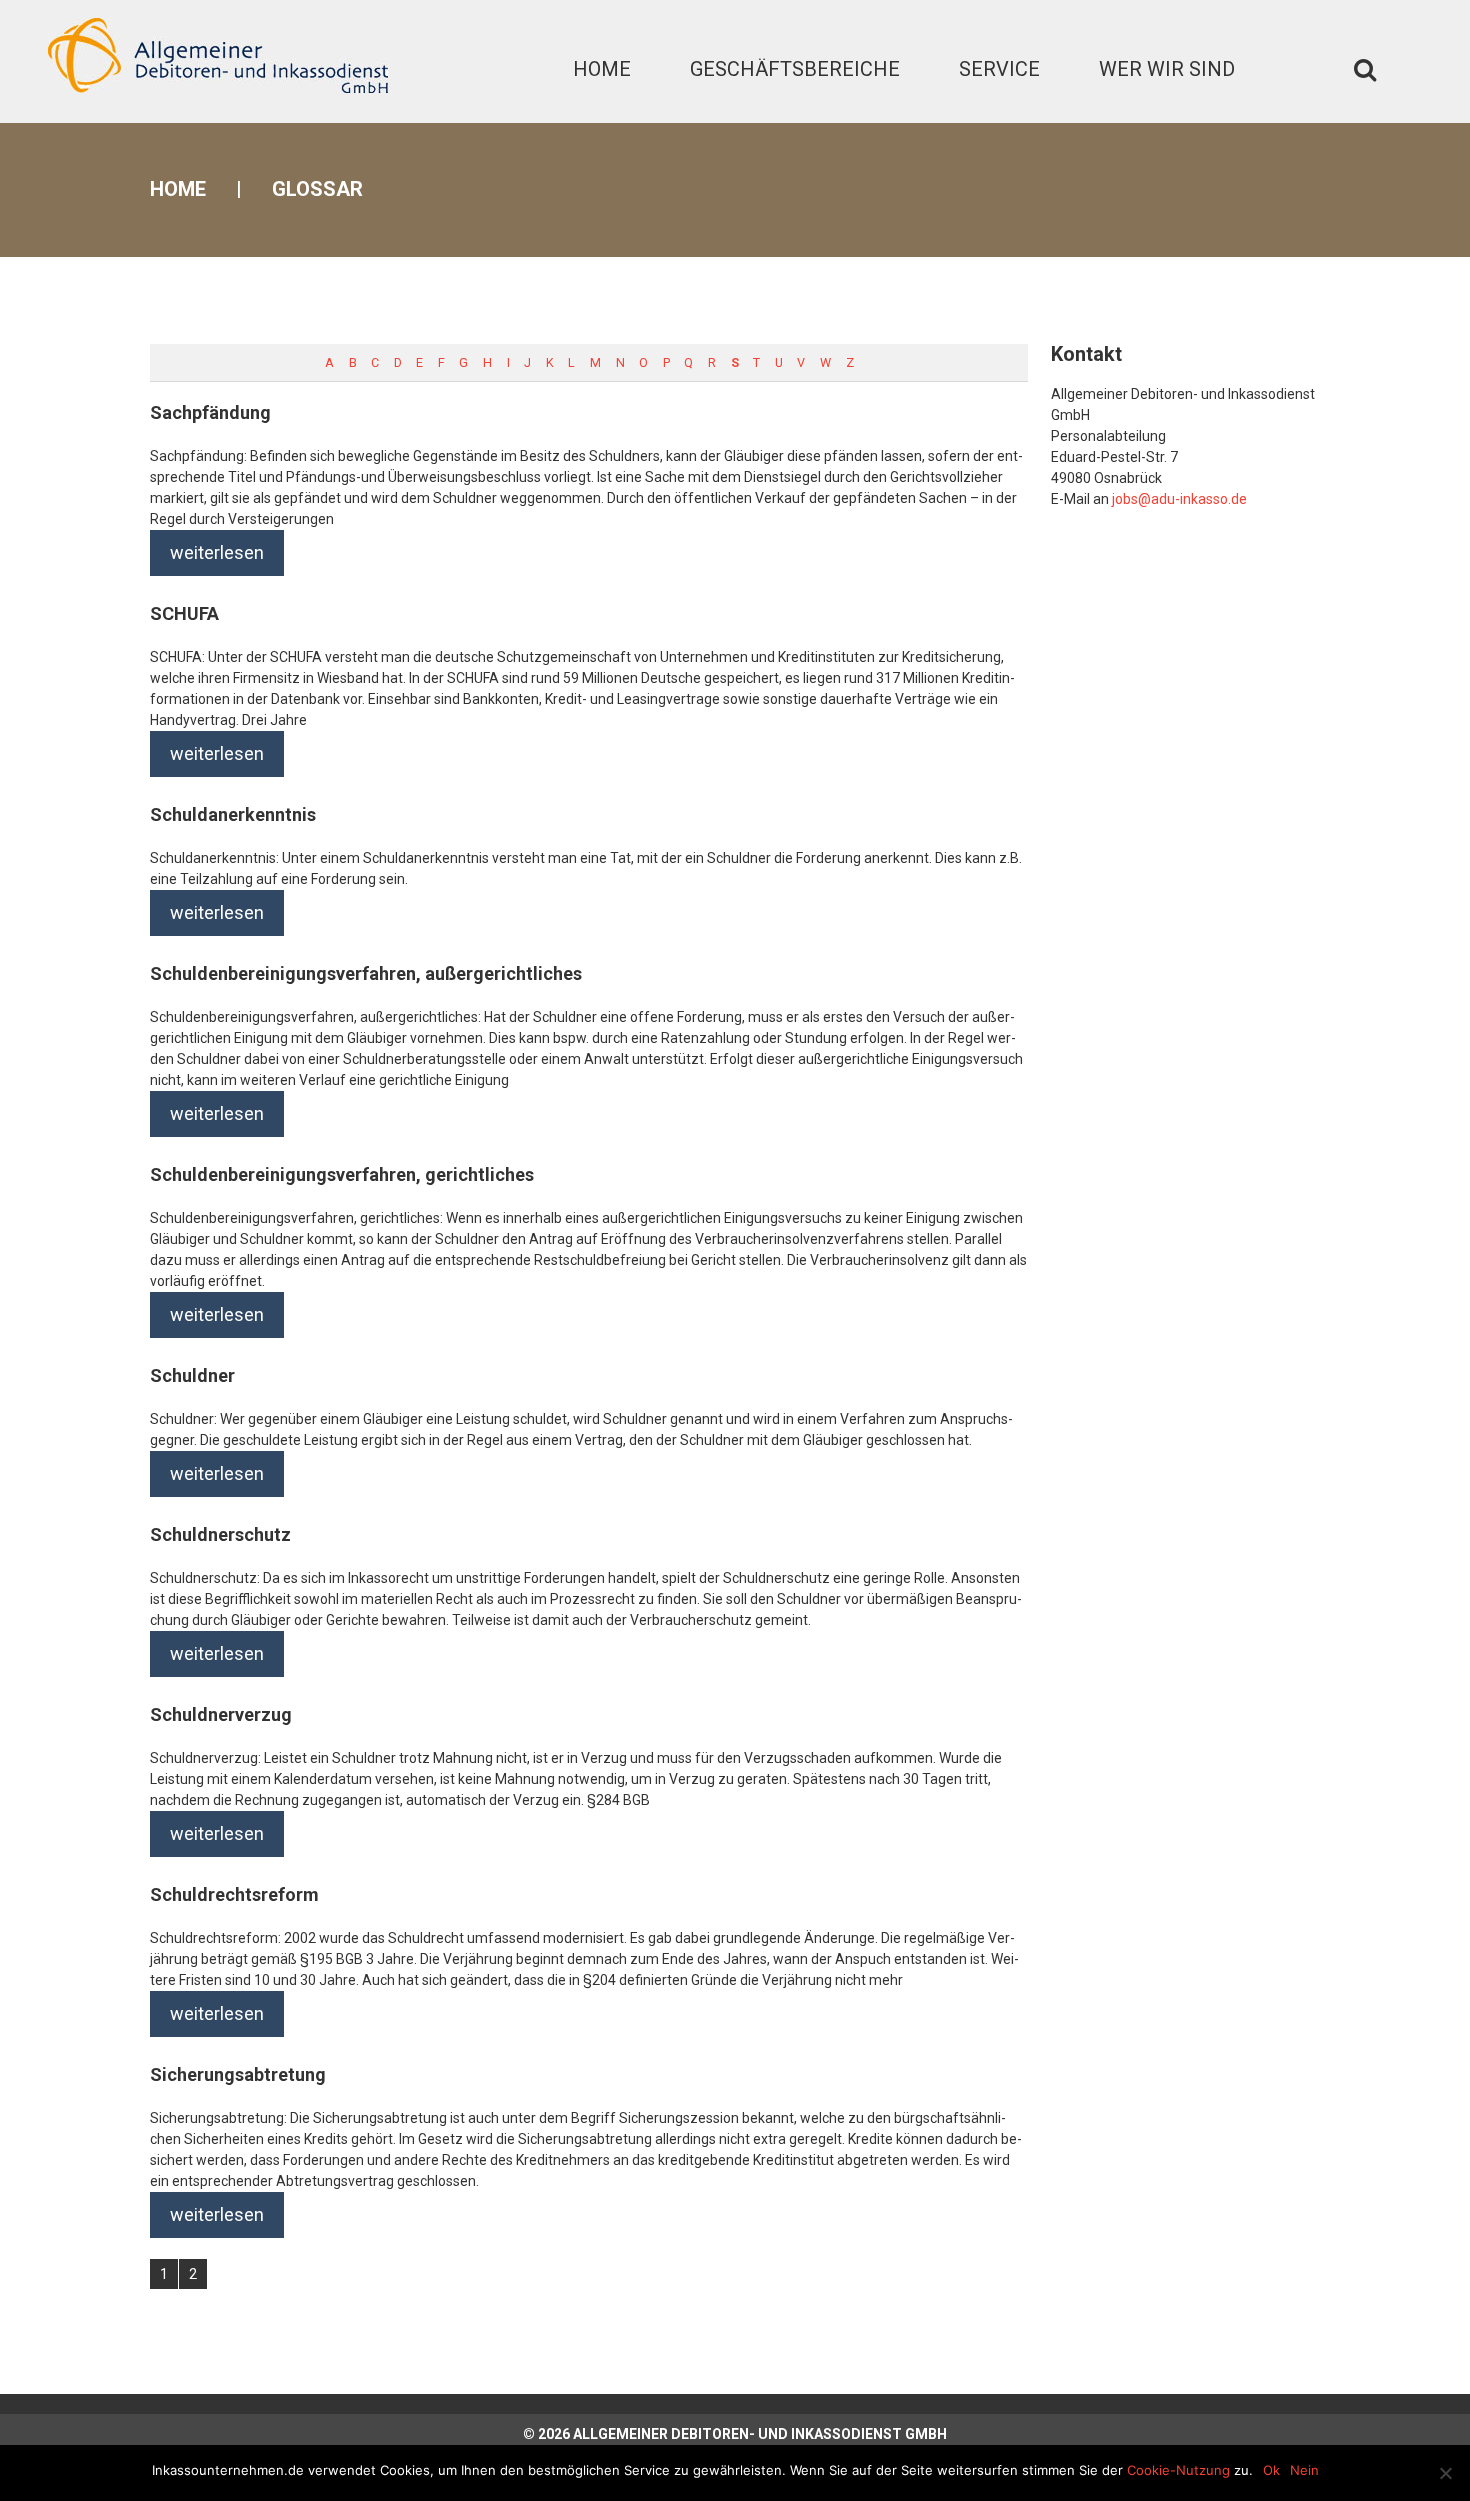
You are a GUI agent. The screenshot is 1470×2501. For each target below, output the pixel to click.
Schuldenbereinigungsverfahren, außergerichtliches (366, 973)
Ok (1271, 2470)
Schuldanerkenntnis (233, 814)
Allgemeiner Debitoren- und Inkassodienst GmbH (760, 2434)
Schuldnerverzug (221, 1714)
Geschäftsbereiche (795, 69)
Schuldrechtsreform (234, 1894)
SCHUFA (184, 613)
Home (602, 69)
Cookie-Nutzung (1178, 2470)
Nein (1304, 2470)
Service (999, 69)
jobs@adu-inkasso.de (1179, 499)
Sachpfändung (210, 412)
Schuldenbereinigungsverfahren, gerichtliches (342, 1174)
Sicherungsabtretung (238, 2074)
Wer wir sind (1167, 69)
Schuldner (192, 1375)
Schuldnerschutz (220, 1534)
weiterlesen (217, 552)
